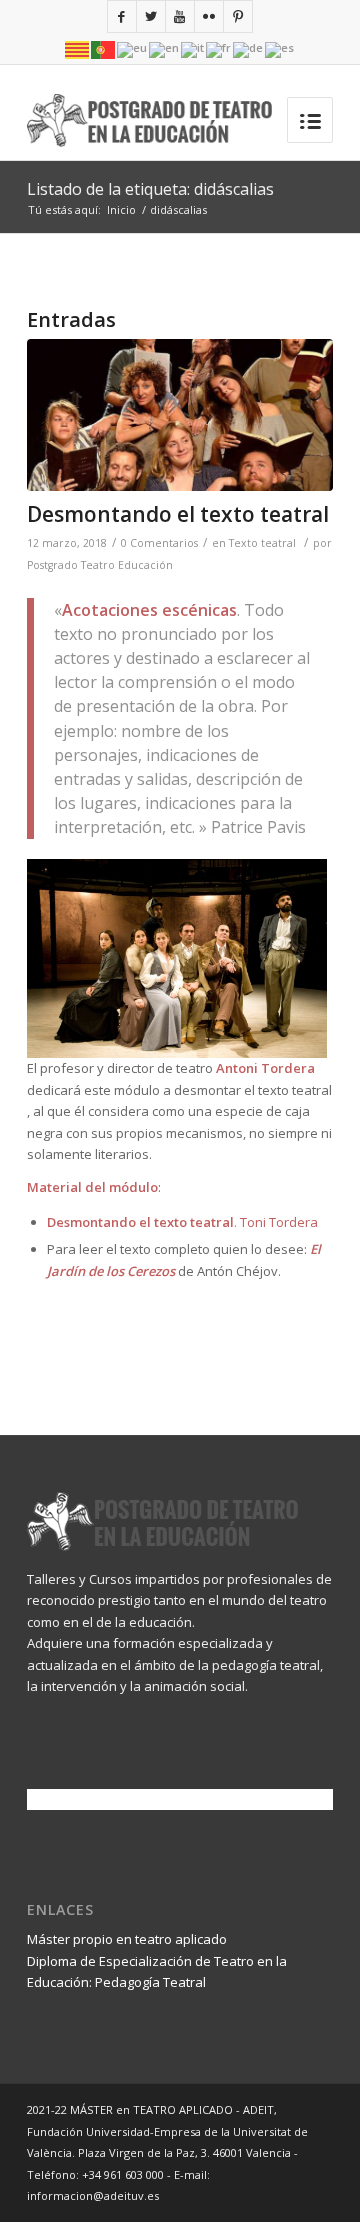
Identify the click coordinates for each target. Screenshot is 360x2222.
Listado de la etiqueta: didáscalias (150, 189)
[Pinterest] (238, 16)
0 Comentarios (159, 543)
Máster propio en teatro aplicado (127, 1939)
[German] (249, 48)
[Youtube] (180, 16)
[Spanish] (280, 48)
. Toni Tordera (182, 1222)
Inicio (121, 209)
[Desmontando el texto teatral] (180, 415)
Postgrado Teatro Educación (100, 565)
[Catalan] (78, 48)
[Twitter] (151, 16)
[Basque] (133, 48)
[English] (165, 48)
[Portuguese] (104, 48)
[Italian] (193, 48)
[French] (219, 48)
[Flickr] (209, 16)
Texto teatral (262, 543)
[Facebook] (122, 16)
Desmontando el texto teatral (178, 514)
